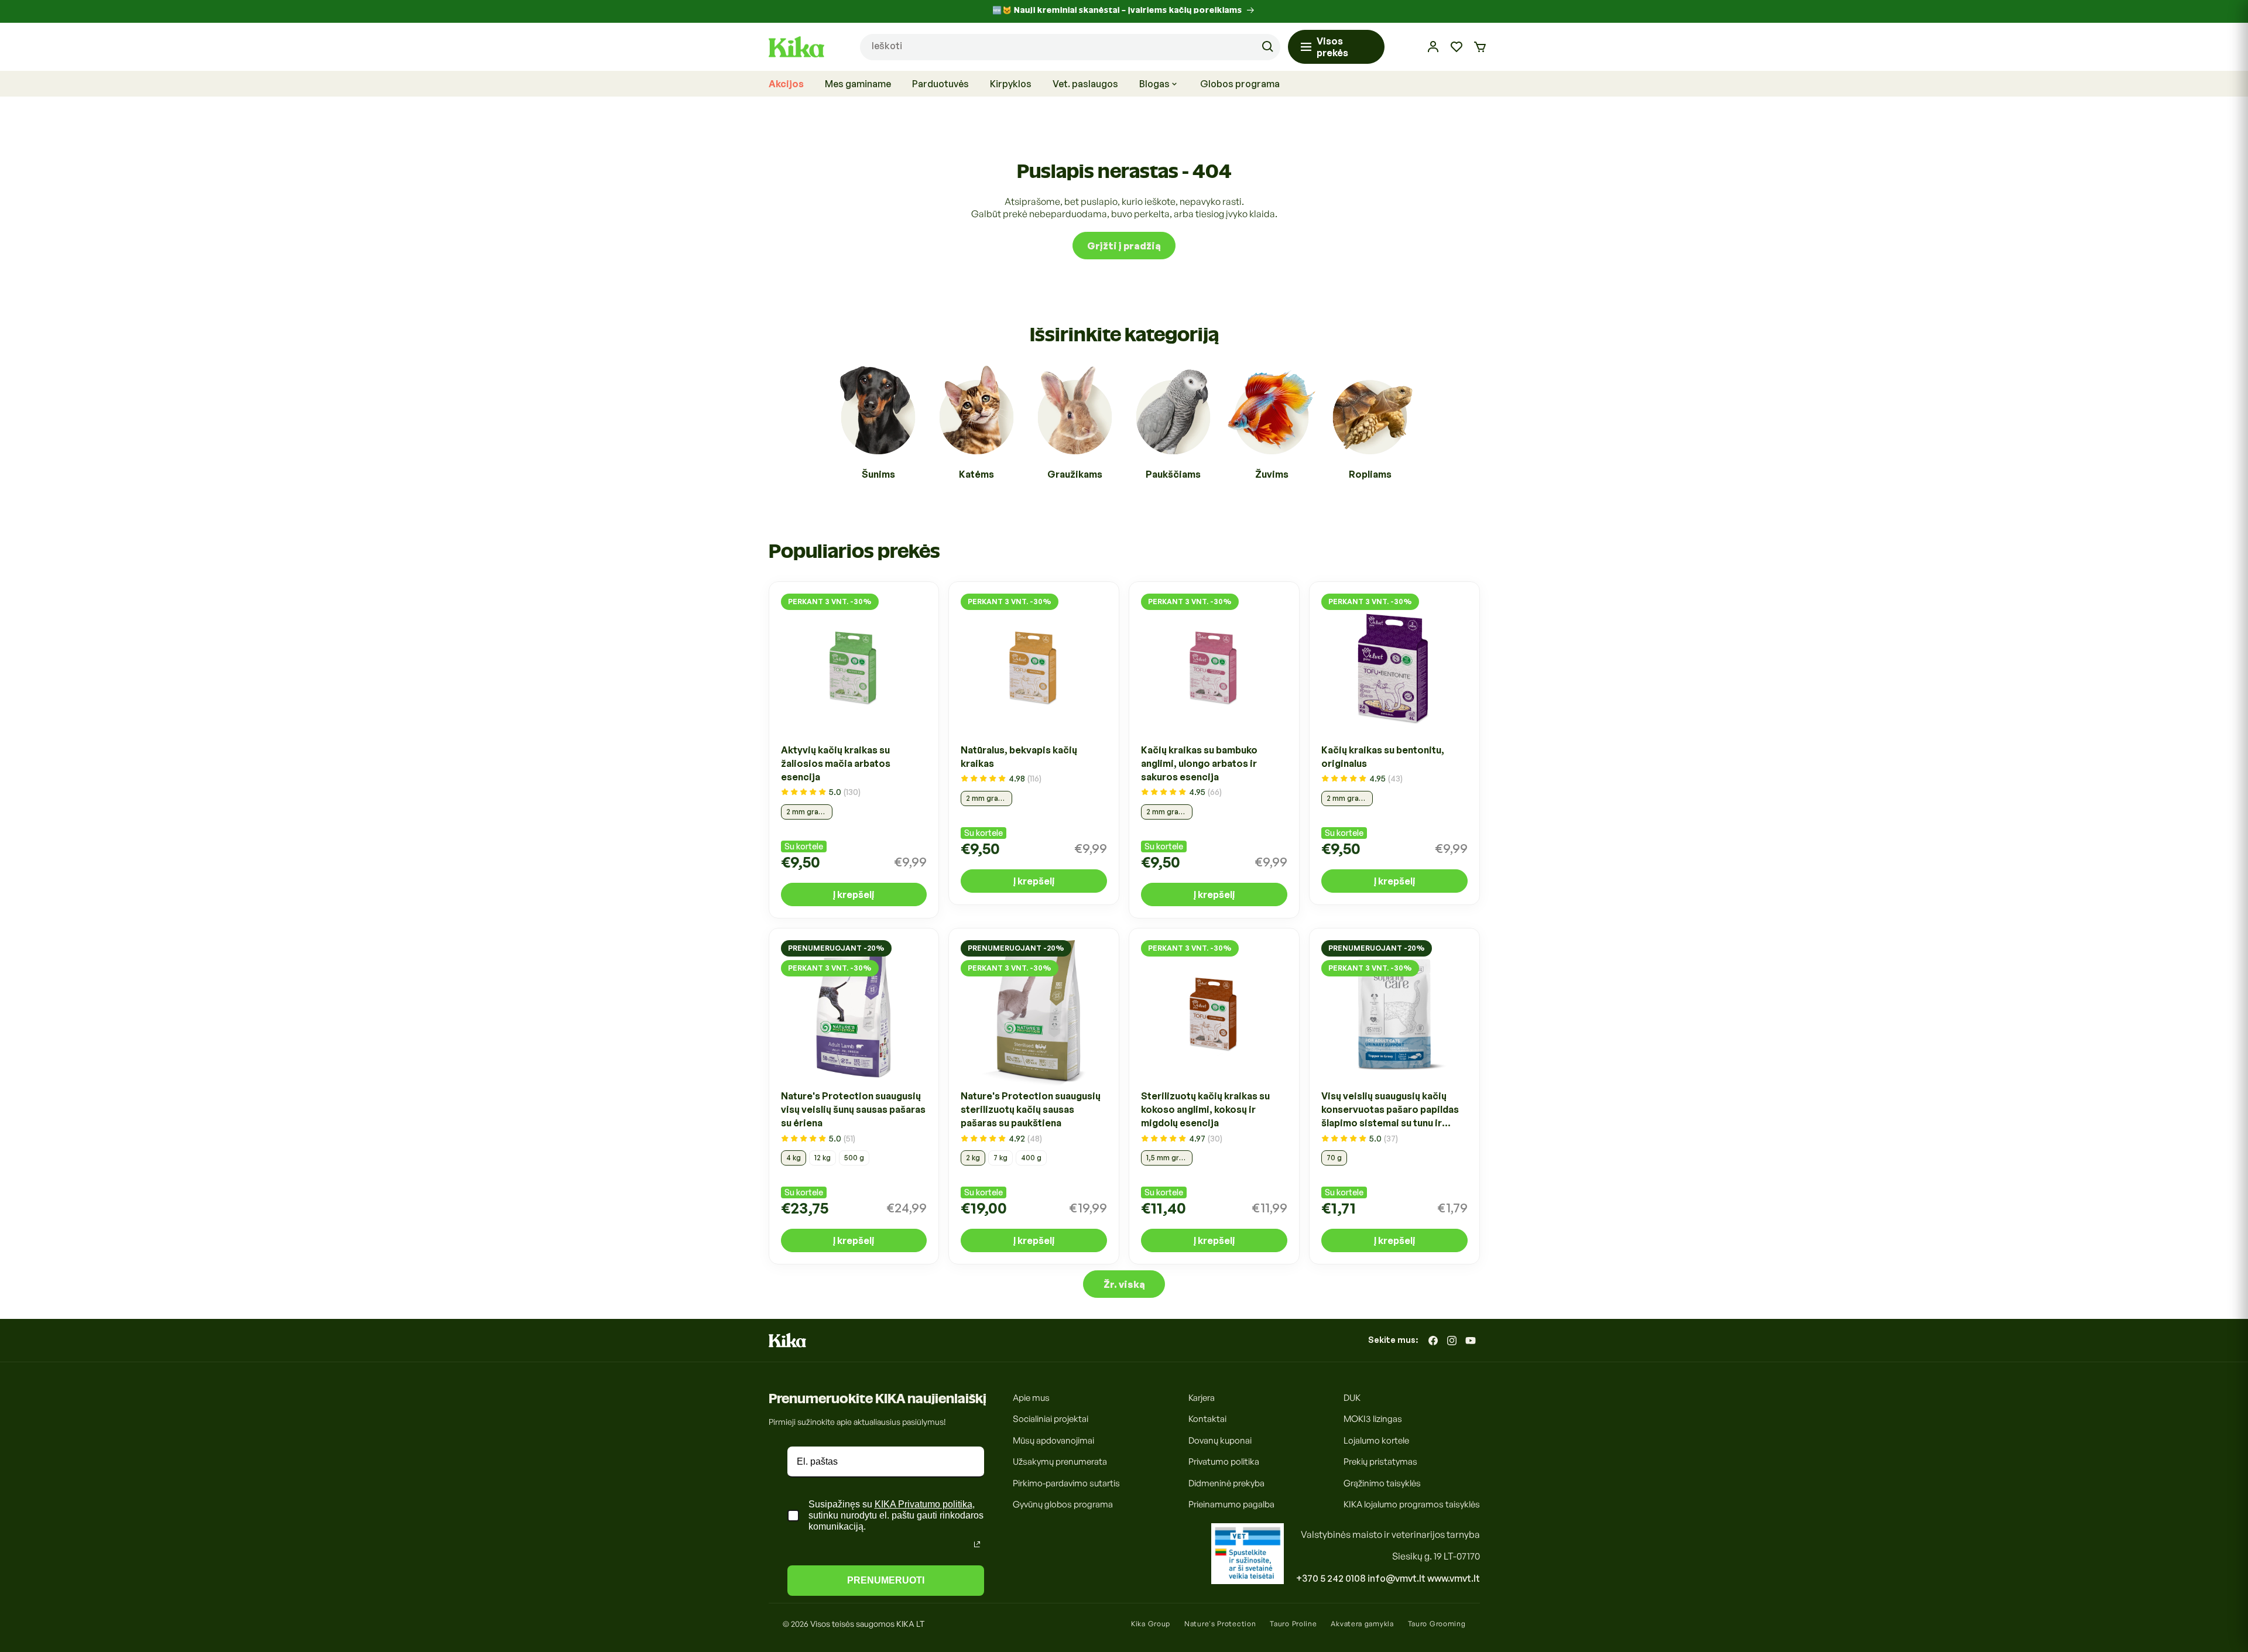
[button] (1480, 47)
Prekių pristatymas (1380, 1462)
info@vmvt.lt (1397, 1578)
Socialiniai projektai (1051, 1419)
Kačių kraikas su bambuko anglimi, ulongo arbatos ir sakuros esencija (1199, 763)
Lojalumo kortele (1376, 1440)
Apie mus (1031, 1398)
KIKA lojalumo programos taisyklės (1412, 1505)
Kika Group (1151, 1624)
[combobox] (1070, 47)
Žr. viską (1124, 1284)
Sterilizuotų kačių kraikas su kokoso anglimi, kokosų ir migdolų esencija (1205, 1110)
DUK (1352, 1398)
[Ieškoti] (1267, 47)
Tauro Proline (1293, 1624)
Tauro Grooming (1437, 1624)
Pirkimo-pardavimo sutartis (1066, 1483)
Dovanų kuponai (1220, 1440)
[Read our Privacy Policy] (977, 1544)
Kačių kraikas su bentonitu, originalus (1383, 757)
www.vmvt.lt (1454, 1578)
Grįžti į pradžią (1124, 246)
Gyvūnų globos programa (1063, 1505)
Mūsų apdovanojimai (1053, 1440)
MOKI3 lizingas (1373, 1419)
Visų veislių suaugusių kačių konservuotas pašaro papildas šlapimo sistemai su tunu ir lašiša (1390, 1111)
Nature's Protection (1220, 1624)
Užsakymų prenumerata (1060, 1462)
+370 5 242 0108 (1331, 1578)
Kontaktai (1207, 1419)
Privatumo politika (1224, 1462)
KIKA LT (910, 1624)
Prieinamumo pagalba (1231, 1505)
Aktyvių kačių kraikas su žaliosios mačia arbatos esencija (836, 763)
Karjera (1202, 1398)
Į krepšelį (854, 894)
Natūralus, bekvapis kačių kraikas (1019, 757)
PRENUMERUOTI (886, 1580)
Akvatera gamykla (1362, 1624)
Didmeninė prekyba (1226, 1483)
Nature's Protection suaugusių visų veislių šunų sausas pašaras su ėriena (853, 1110)
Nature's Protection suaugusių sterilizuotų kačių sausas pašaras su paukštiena (1031, 1110)
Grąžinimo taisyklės (1382, 1483)
